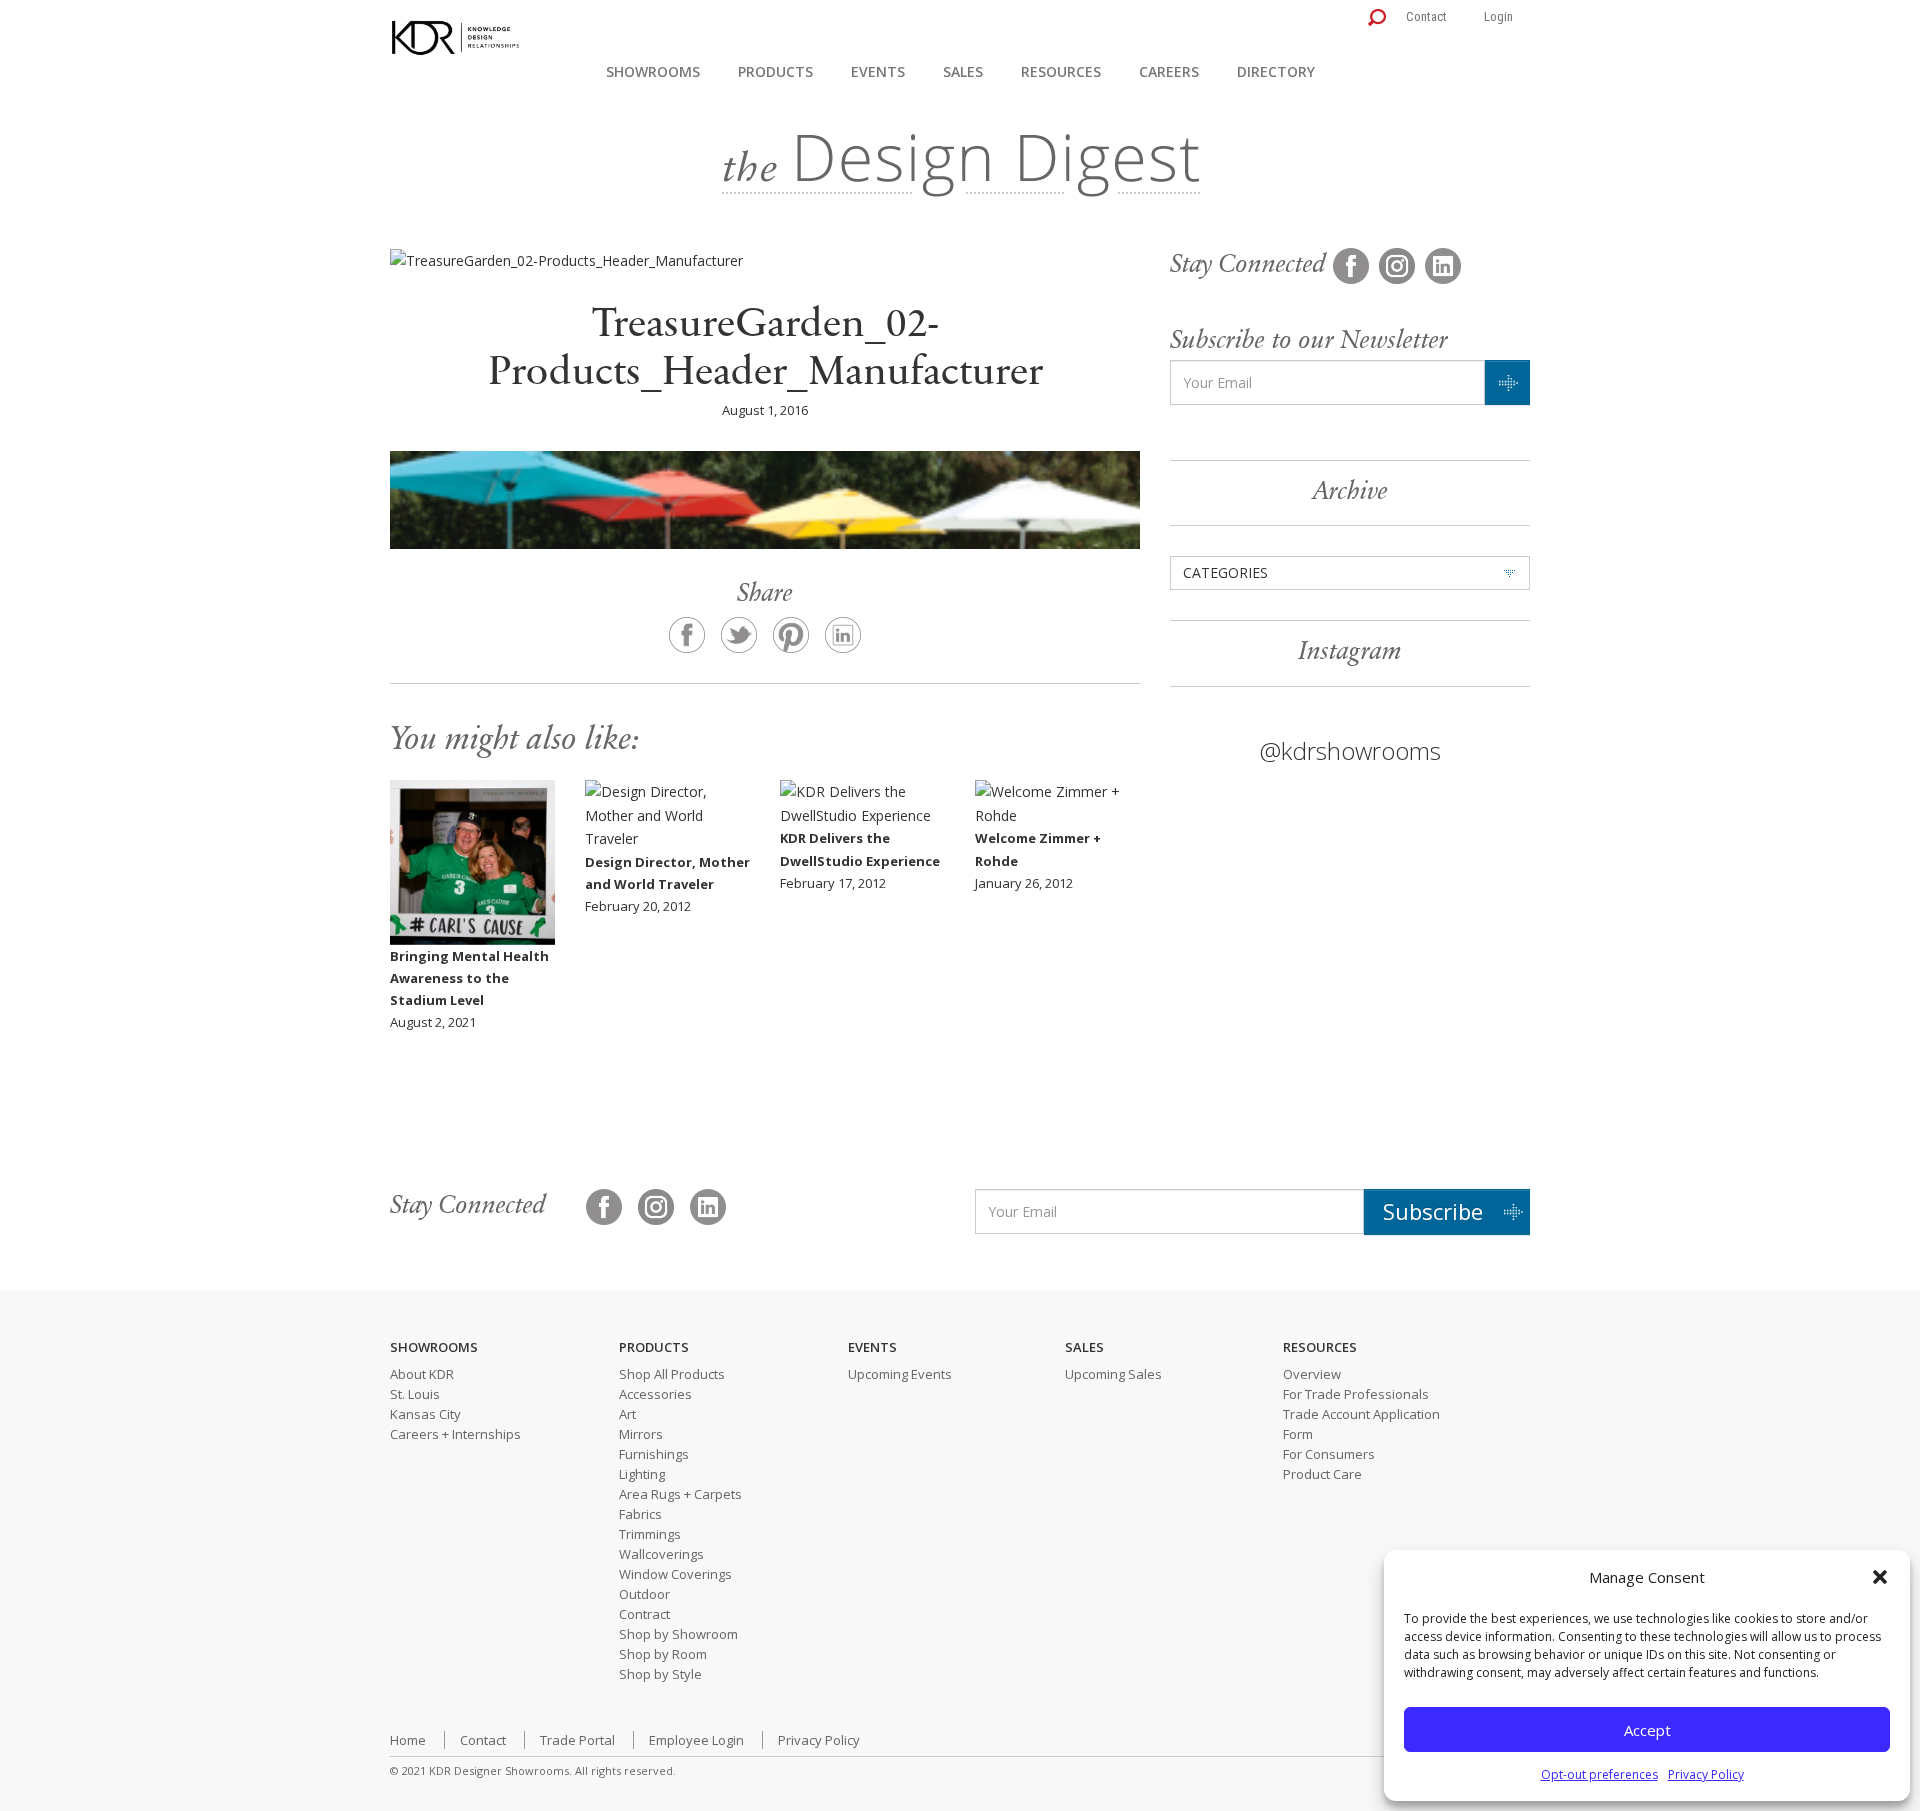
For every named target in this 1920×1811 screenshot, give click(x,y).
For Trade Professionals (1356, 1394)
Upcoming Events (900, 1374)
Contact (1426, 16)
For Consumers (1329, 1454)
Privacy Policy (1706, 1774)
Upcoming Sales (1113, 1374)
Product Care (1322, 1474)
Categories (1225, 572)
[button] (1880, 1577)
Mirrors (641, 1434)
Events (878, 71)
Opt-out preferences (1599, 1774)
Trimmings (650, 1534)
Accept (1647, 1730)
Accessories (655, 1394)
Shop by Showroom (678, 1634)
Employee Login (696, 1740)
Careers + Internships (455, 1434)
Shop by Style (660, 1674)
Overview (1312, 1374)
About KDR (422, 1374)
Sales (963, 71)
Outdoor (644, 1594)
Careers (1169, 71)
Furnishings (654, 1454)
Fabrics (640, 1514)
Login (1498, 16)
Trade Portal (577, 1740)
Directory (1276, 71)
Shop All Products (672, 1374)
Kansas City (425, 1414)
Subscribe (1433, 1211)
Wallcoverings (661, 1554)
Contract (644, 1614)
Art (627, 1414)
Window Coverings (675, 1574)
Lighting (642, 1474)
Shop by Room (663, 1654)
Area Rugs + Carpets (680, 1494)
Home (408, 1740)
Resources (1061, 71)
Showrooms (653, 71)
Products (775, 71)
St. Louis (415, 1394)
